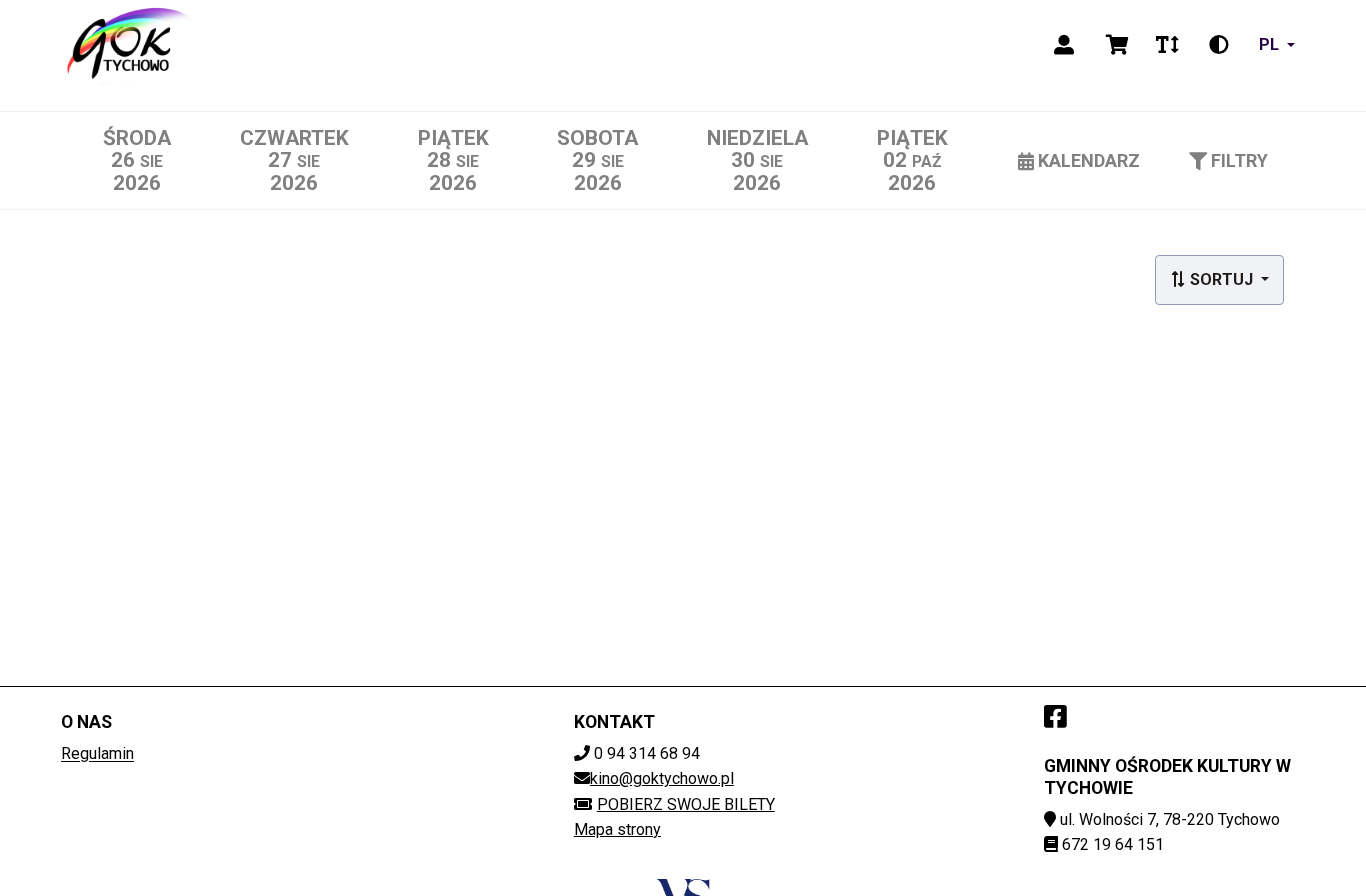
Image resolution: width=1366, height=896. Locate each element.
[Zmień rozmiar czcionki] (1167, 45)
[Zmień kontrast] (1219, 45)
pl (1269, 44)
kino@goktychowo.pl (662, 778)
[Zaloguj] (1064, 45)
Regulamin (97, 753)
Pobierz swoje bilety (686, 804)
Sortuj (1221, 279)
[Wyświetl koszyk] (1117, 45)
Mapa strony (617, 829)
